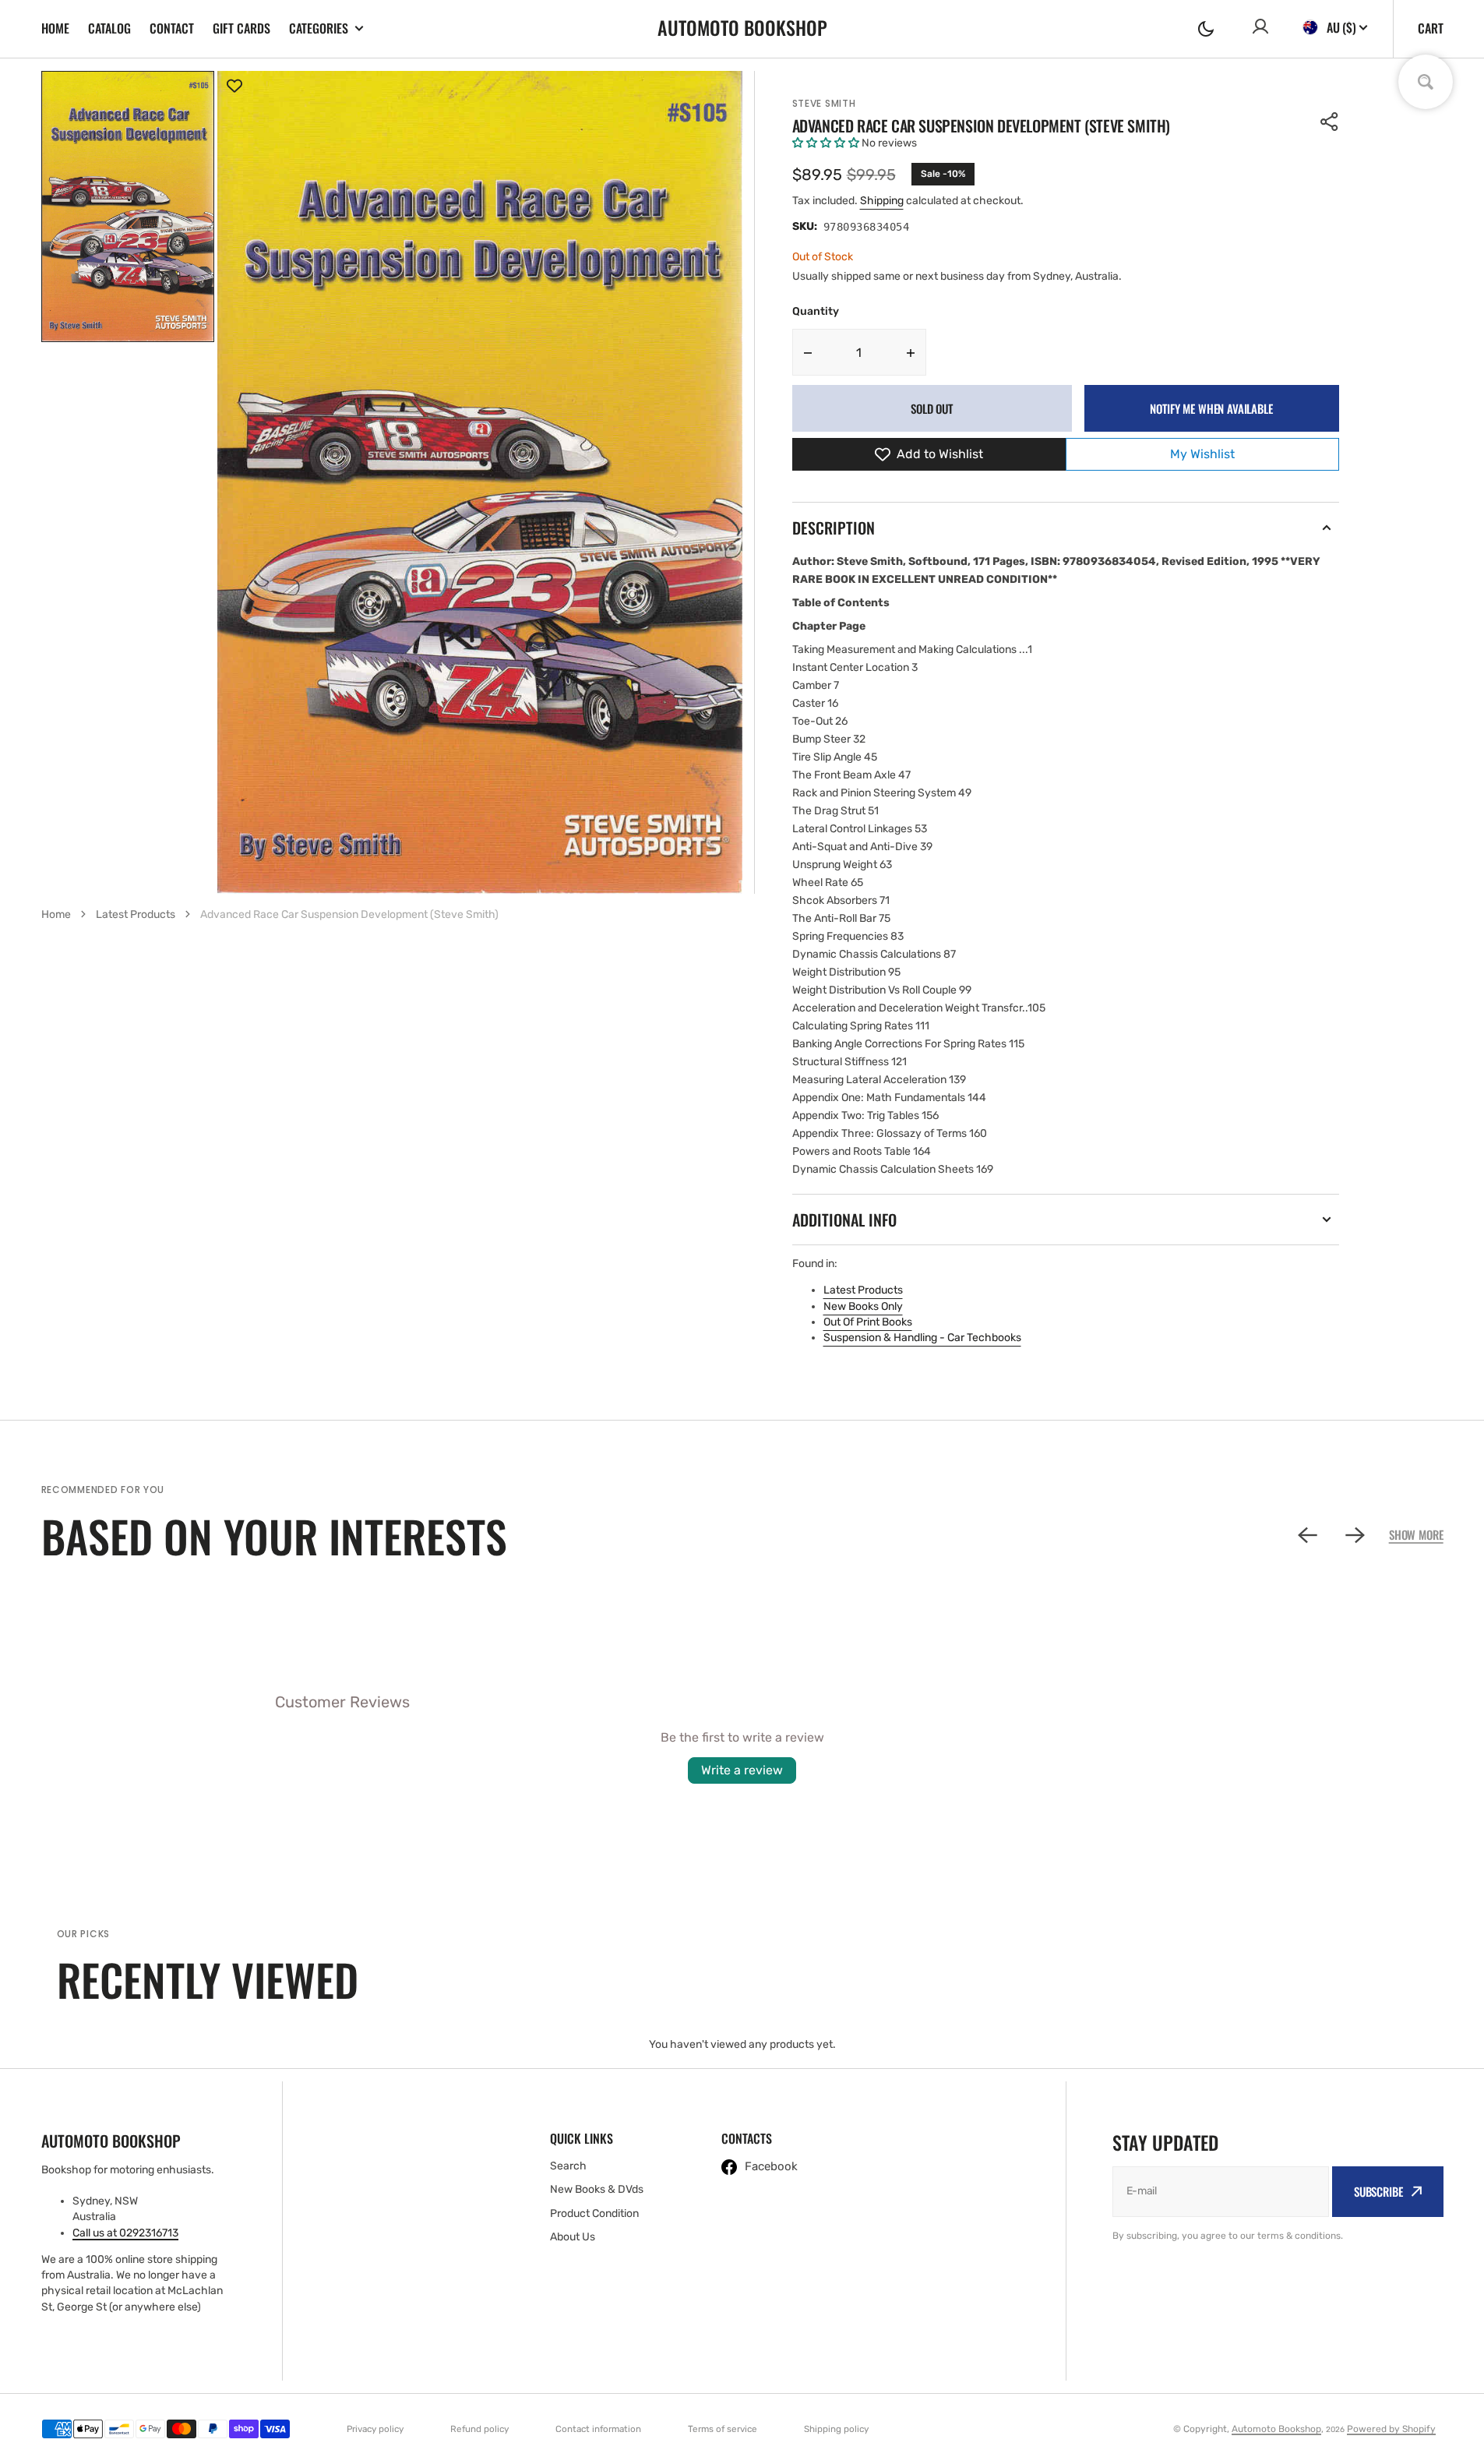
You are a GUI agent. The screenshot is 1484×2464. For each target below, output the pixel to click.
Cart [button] (1431, 28)
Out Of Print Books (868, 1322)
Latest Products (863, 1290)
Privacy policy (375, 2429)
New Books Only (863, 1306)
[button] (1206, 29)
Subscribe (1378, 2191)
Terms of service (723, 2429)
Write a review (742, 1770)
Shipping (882, 201)
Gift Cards (241, 28)
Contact (172, 28)
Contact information (598, 2429)
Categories (319, 28)
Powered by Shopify (1391, 2429)
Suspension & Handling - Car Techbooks (922, 1338)
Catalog (109, 28)
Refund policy (479, 2429)
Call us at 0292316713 (125, 2233)
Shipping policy (836, 2429)
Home (55, 28)
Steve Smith (824, 103)
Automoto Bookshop (1276, 2429)
